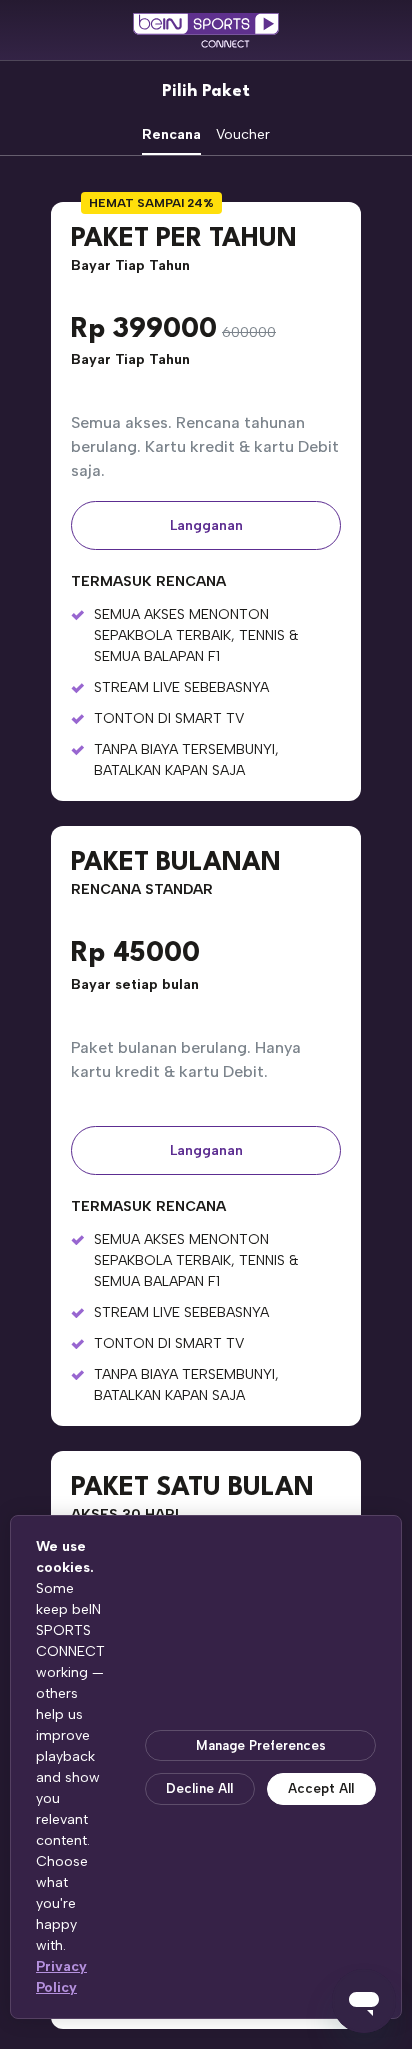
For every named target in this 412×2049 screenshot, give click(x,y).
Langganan (206, 525)
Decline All (199, 1788)
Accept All (321, 1788)
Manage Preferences (261, 1745)
